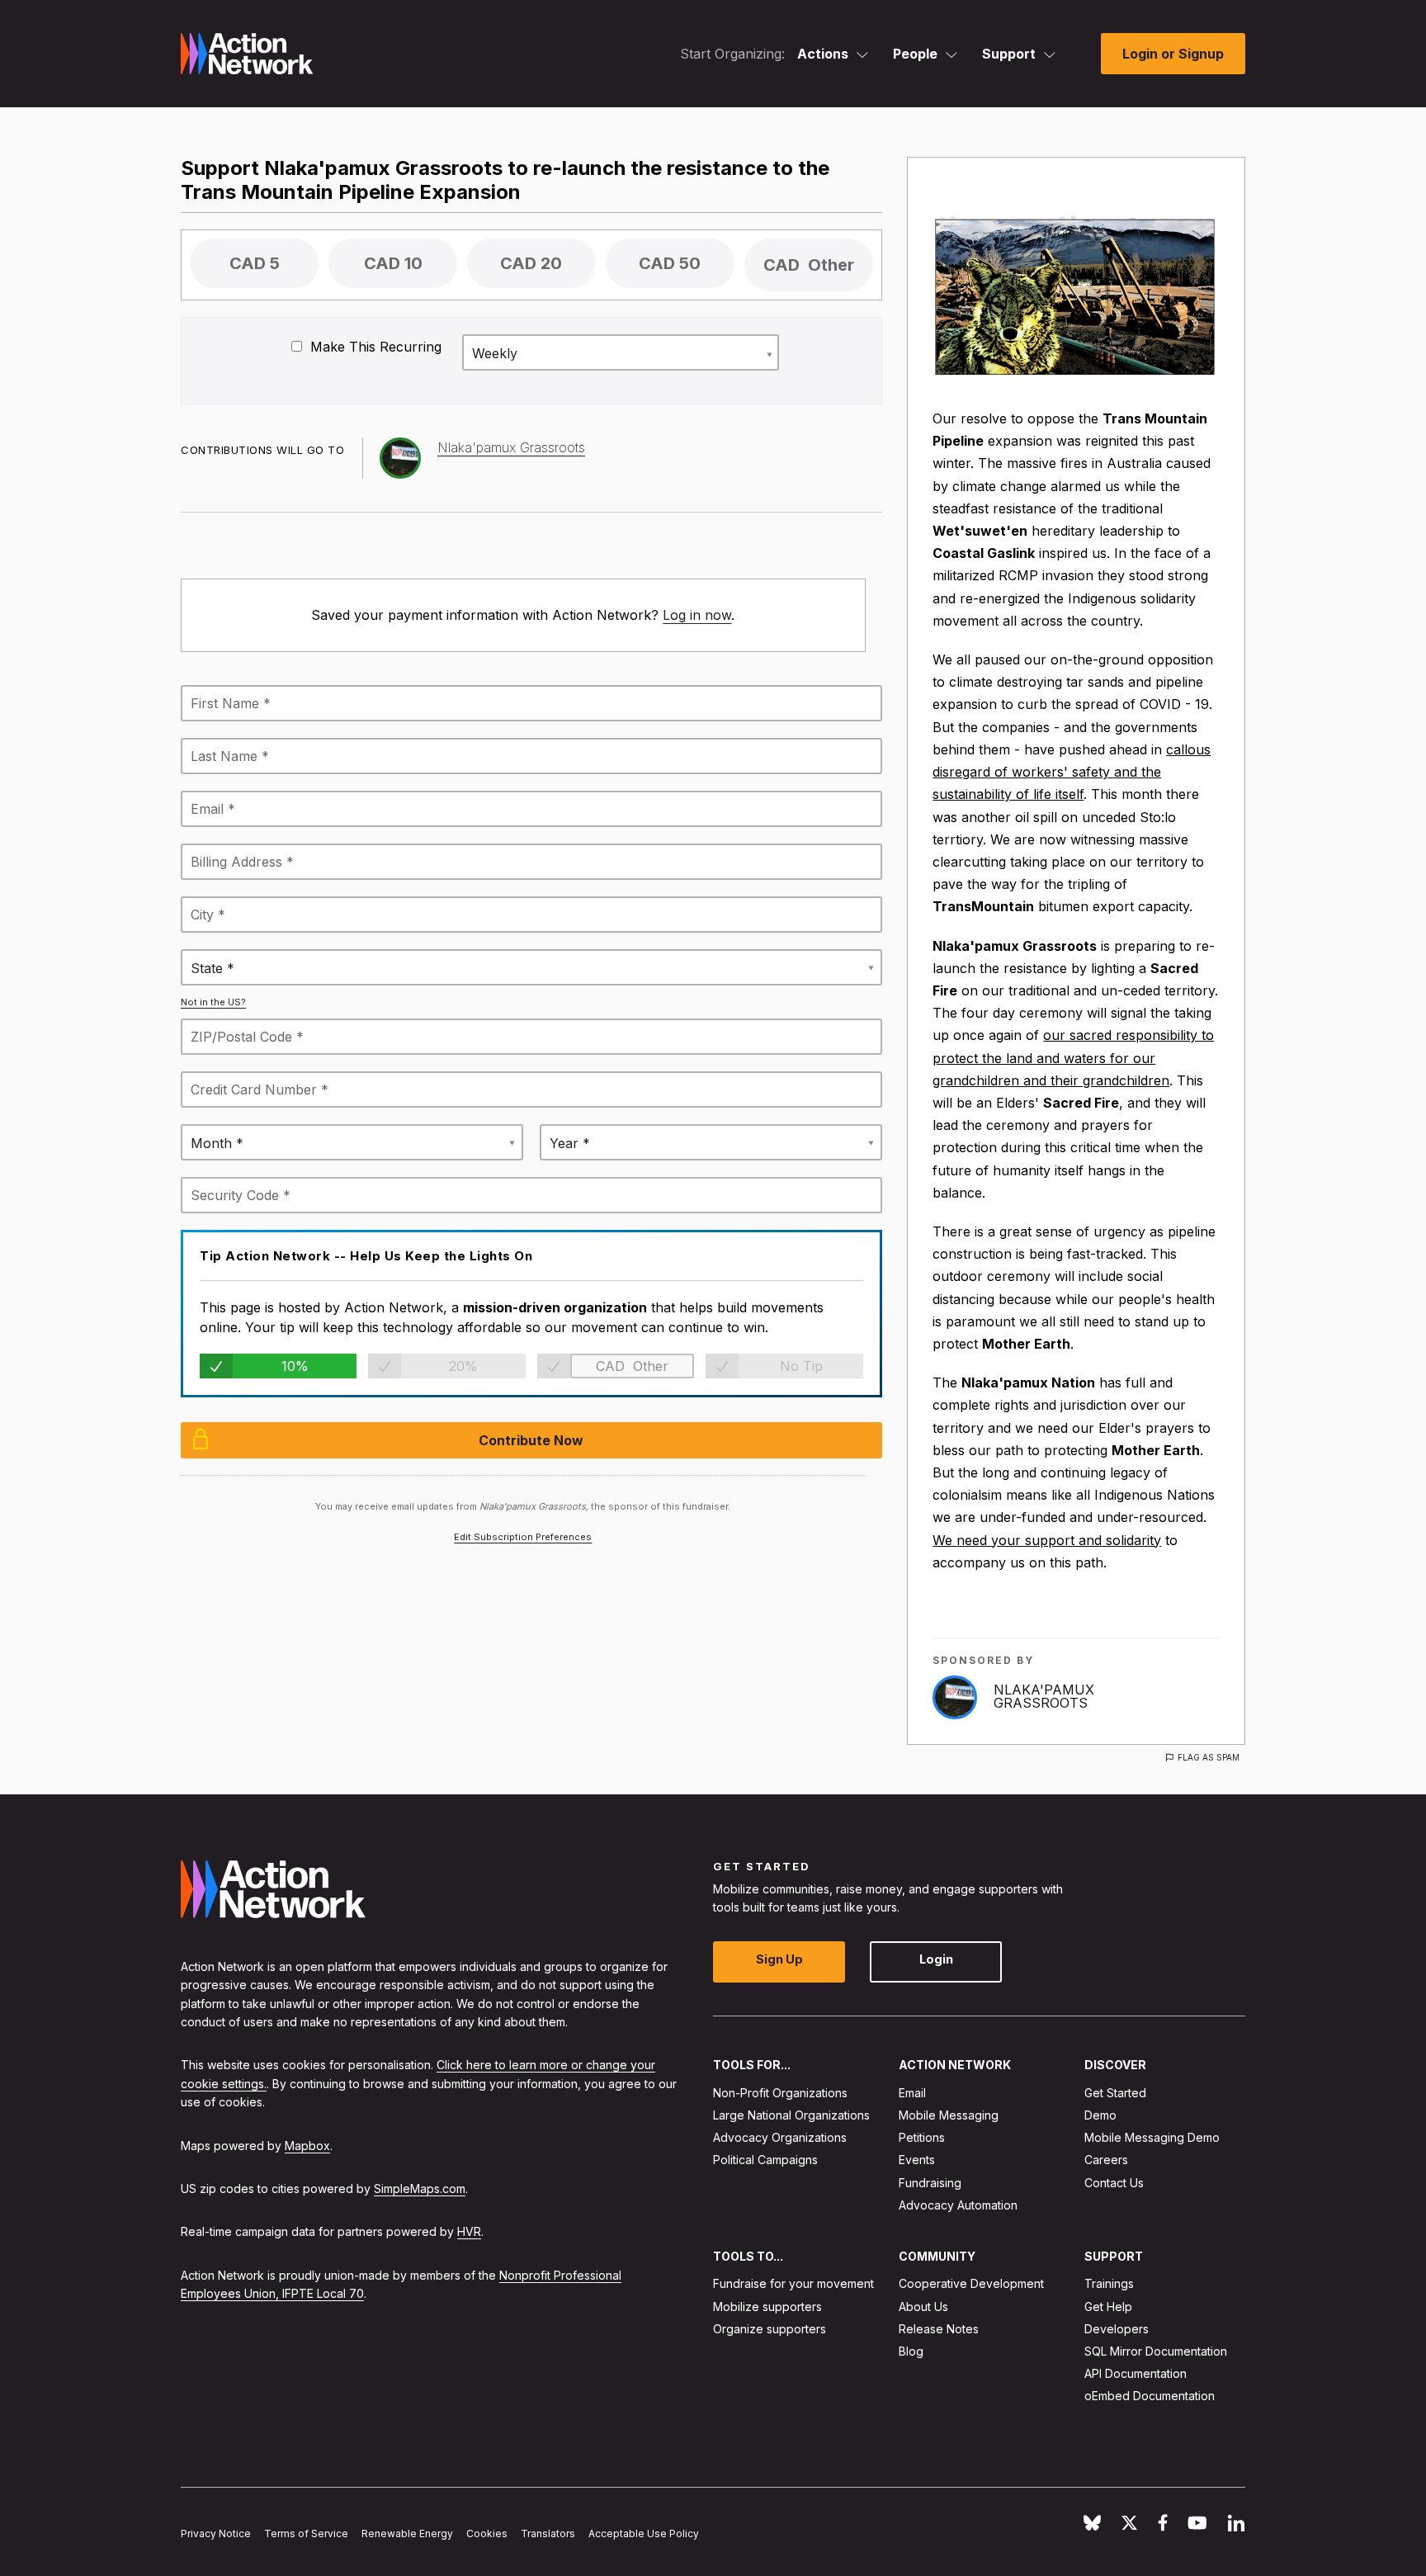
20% (463, 1366)
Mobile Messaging (949, 2115)
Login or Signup (1173, 54)
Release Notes (939, 2329)
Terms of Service (306, 2533)
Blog (911, 2351)
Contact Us (1114, 2183)
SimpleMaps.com (420, 2188)
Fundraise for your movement (793, 2284)
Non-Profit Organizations (780, 2093)
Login (936, 1960)
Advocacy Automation (958, 2205)
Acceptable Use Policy (644, 2533)
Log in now (697, 615)
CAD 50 (670, 263)
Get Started (1115, 2093)
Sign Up (779, 1960)
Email (912, 2093)
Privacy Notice (216, 2533)
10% (295, 1366)
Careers (1106, 2160)
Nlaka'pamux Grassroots (1044, 1696)
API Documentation (1136, 2373)
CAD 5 (255, 263)
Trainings (1109, 2284)
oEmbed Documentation (1150, 2396)
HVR (469, 2232)
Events (917, 2160)
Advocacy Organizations (780, 2137)
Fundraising (930, 2183)
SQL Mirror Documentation (1156, 2351)
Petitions (922, 2137)
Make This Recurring (374, 347)
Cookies (487, 2533)
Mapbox (307, 2146)
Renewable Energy (407, 2533)
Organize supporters (770, 2329)
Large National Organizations (791, 2115)
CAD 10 (393, 263)
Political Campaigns (765, 2160)
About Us (923, 2307)
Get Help (1108, 2307)
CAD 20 (531, 263)
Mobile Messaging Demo (1152, 2137)
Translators (548, 2533)
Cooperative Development (971, 2284)
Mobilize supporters (767, 2307)
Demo (1100, 2115)
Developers (1117, 2329)
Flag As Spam (1209, 1757)
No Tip (801, 1366)
